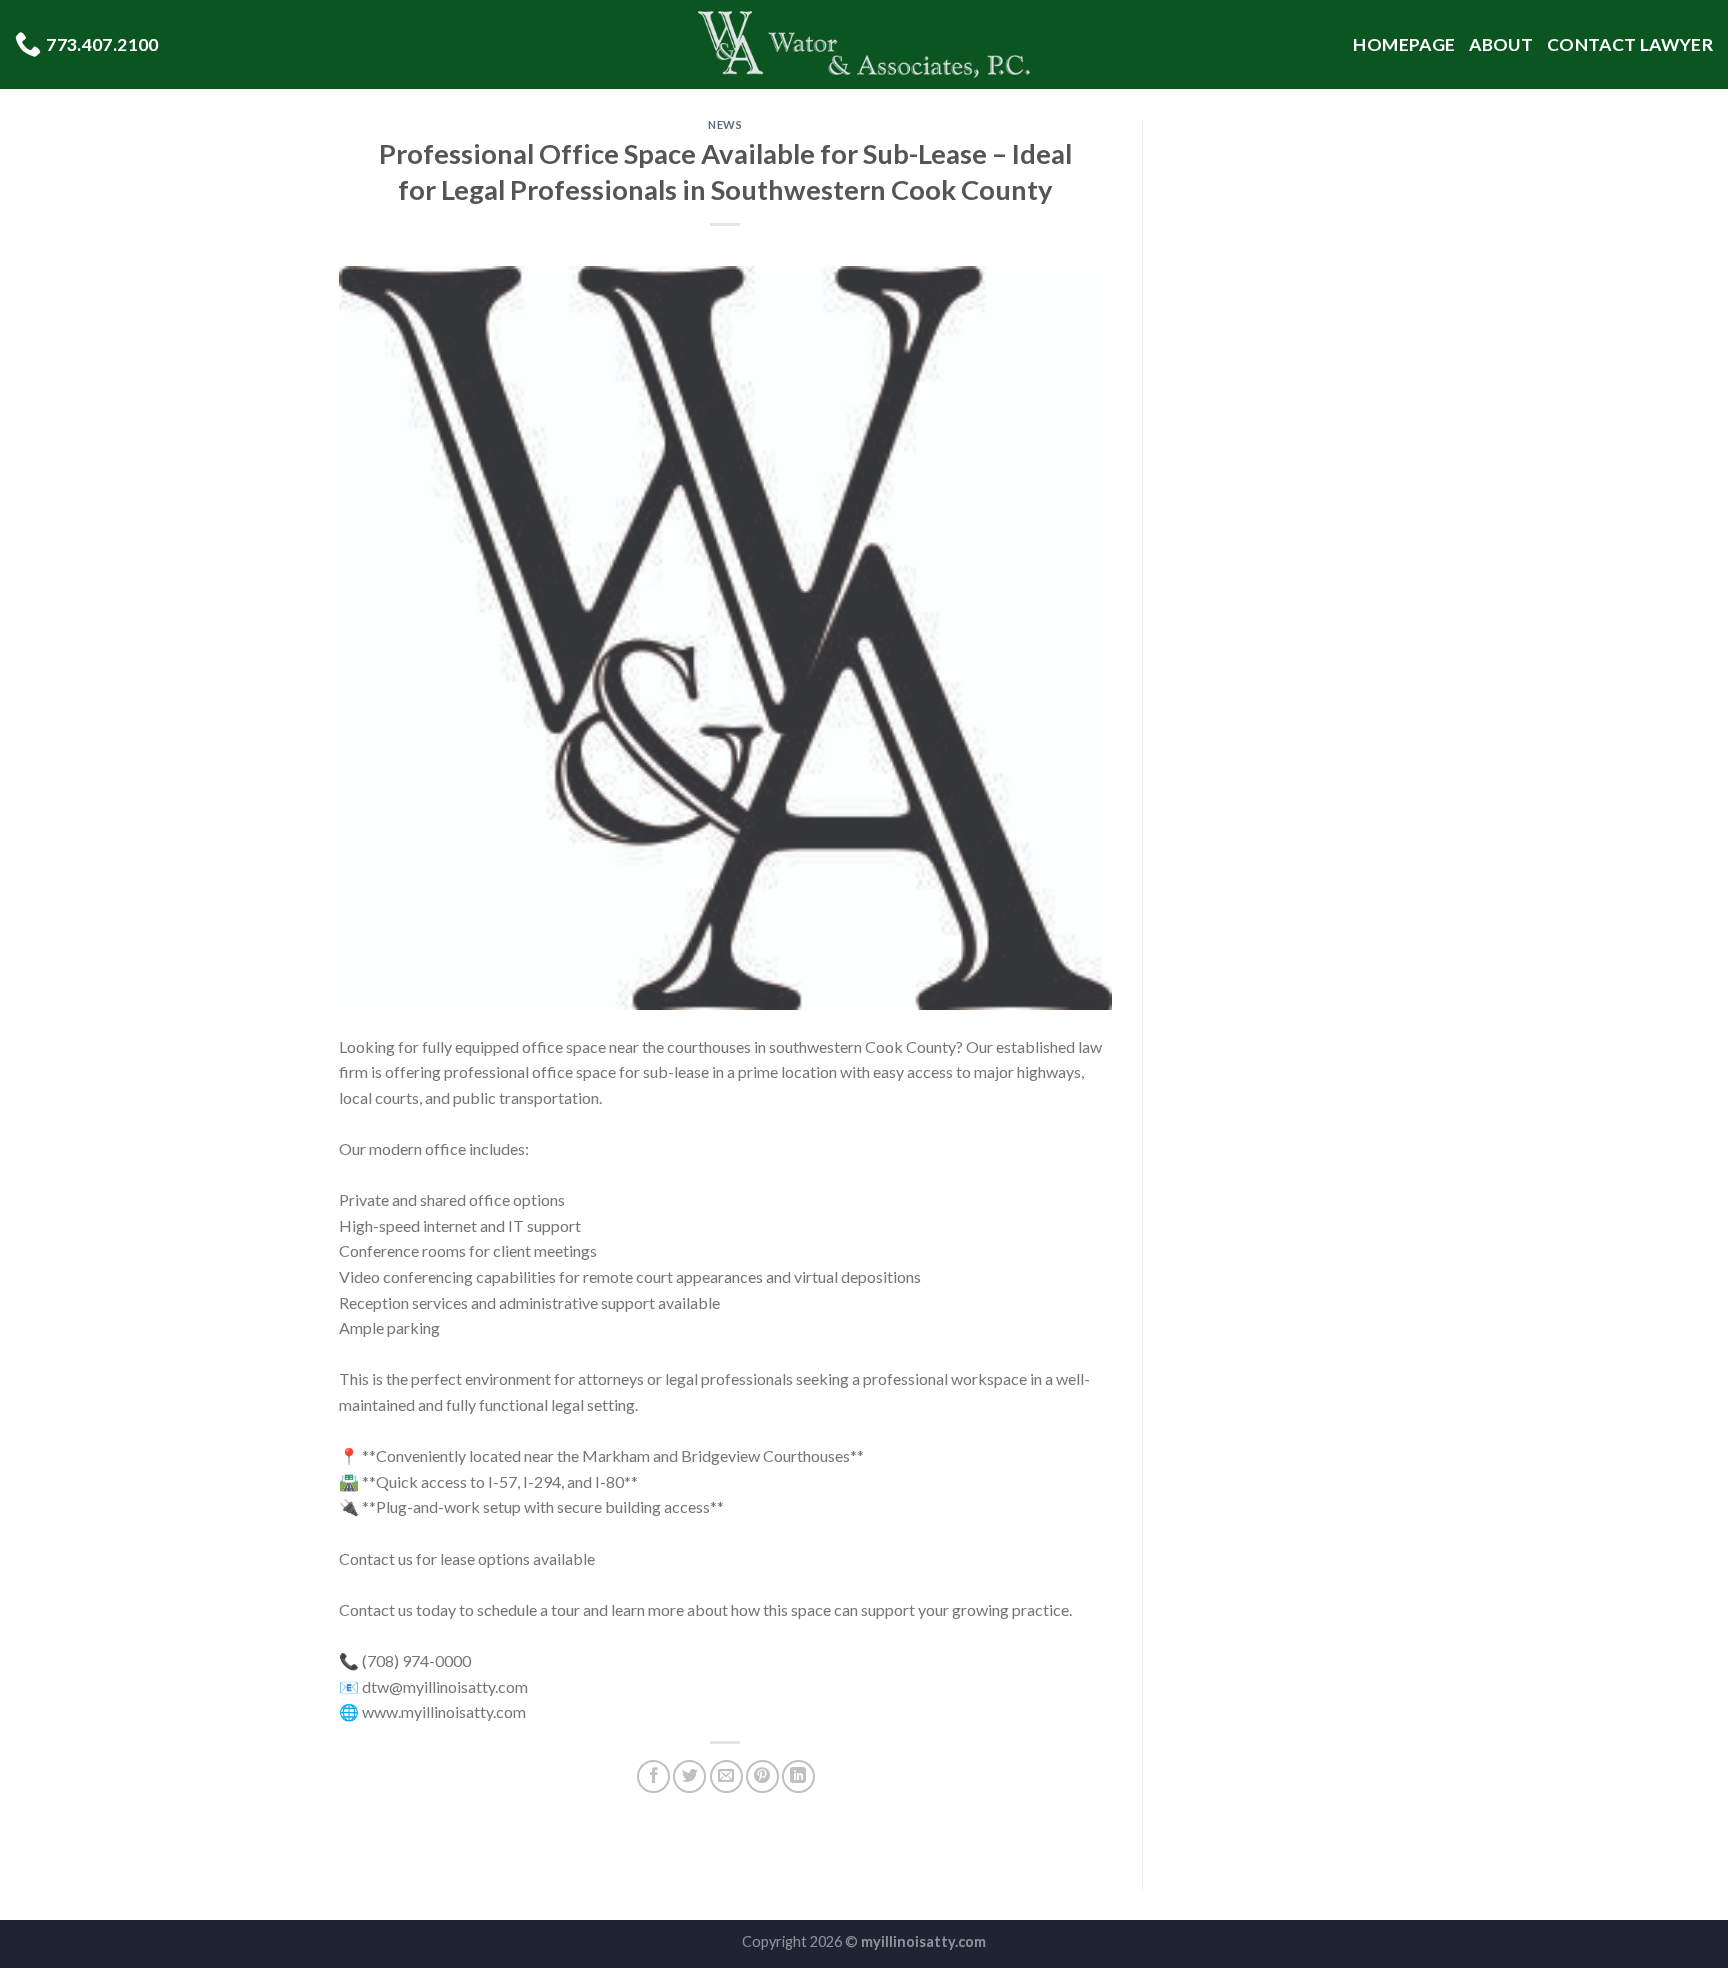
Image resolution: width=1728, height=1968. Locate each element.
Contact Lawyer (1630, 44)
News (725, 124)
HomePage (1404, 44)
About (1501, 44)
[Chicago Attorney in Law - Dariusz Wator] (864, 44)
